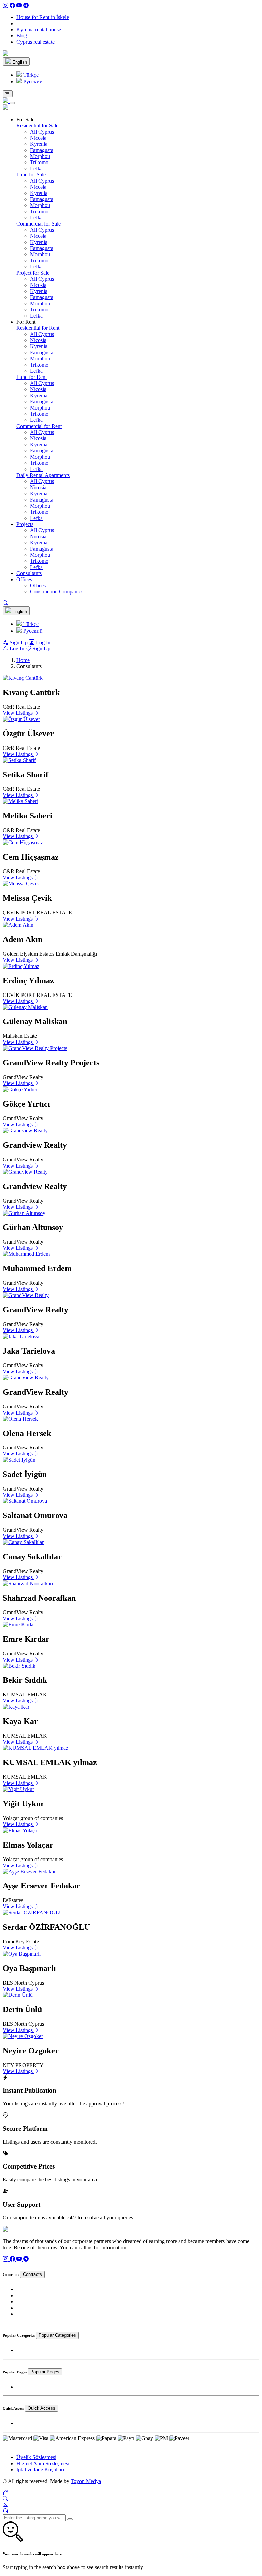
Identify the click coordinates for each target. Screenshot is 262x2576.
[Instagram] (6, 6)
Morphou (40, 156)
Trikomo (39, 162)
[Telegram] (26, 6)
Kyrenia (39, 144)
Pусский (32, 82)
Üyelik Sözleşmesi (36, 2457)
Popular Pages (45, 2372)
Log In (42, 642)
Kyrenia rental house (39, 29)
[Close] (12, 103)
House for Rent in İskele (43, 17)
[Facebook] (13, 6)
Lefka (36, 168)
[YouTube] (20, 6)
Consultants (29, 573)
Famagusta (42, 150)
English (19, 62)
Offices (38, 585)
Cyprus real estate (35, 42)
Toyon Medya (86, 2481)
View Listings (18, 713)
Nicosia (38, 138)
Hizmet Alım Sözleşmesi (43, 2463)
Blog (22, 36)
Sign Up (19, 642)
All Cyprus (42, 132)
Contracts (32, 2274)
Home (23, 660)
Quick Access (41, 2408)
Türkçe (30, 75)
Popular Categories (57, 2335)
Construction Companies (57, 592)
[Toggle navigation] (8, 94)
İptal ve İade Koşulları (40, 2470)
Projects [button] (25, 524)
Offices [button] (24, 579)
